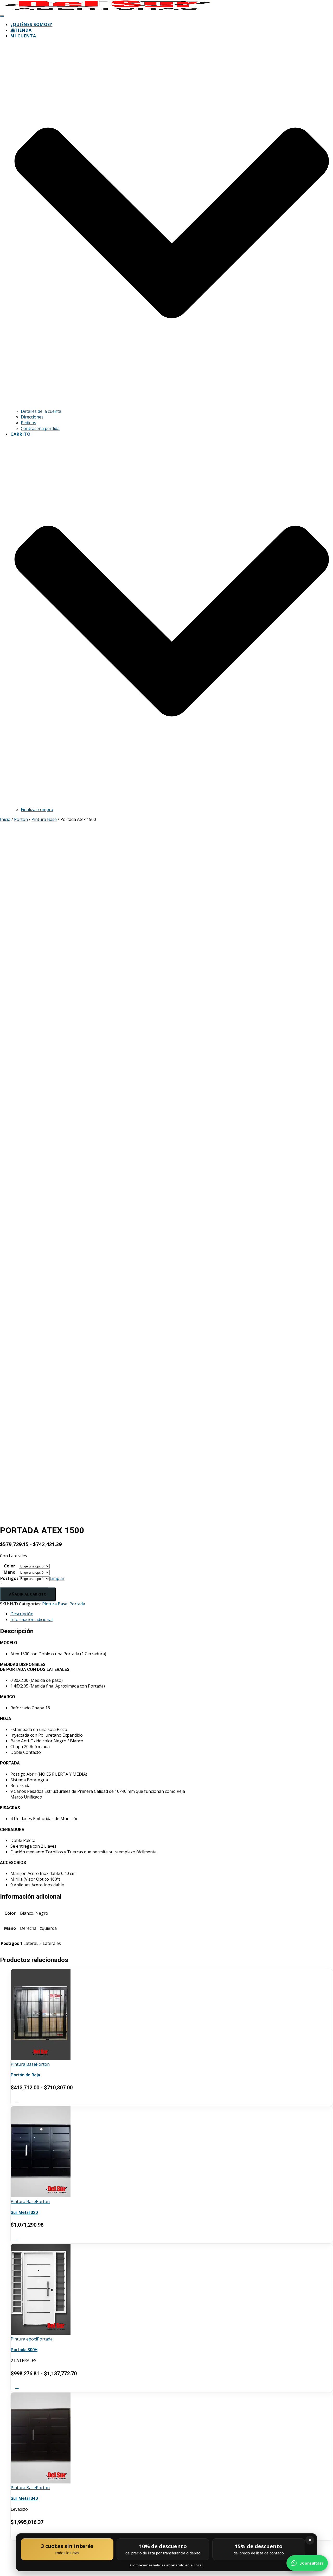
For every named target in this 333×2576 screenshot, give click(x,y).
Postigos (9, 1578)
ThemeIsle (323, 2548)
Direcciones (32, 417)
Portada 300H (24, 2350)
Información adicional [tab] (31, 1619)
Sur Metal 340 (24, 2498)
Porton (21, 819)
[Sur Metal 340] (41, 2482)
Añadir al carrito (28, 1594)
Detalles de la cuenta (41, 411)
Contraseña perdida (40, 428)
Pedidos (28, 423)
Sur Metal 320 (24, 2212)
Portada (77, 1604)
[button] (172, 406)
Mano (9, 1572)
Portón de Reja (25, 2075)
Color (9, 1566)
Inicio (5, 819)
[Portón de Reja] (41, 2058)
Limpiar (57, 1578)
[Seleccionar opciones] (17, 2100)
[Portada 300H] (41, 2333)
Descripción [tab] (22, 1614)
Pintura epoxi (24, 2339)
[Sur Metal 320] (41, 2196)
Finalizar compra (37, 809)
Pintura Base (44, 819)
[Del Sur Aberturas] (108, 9)
